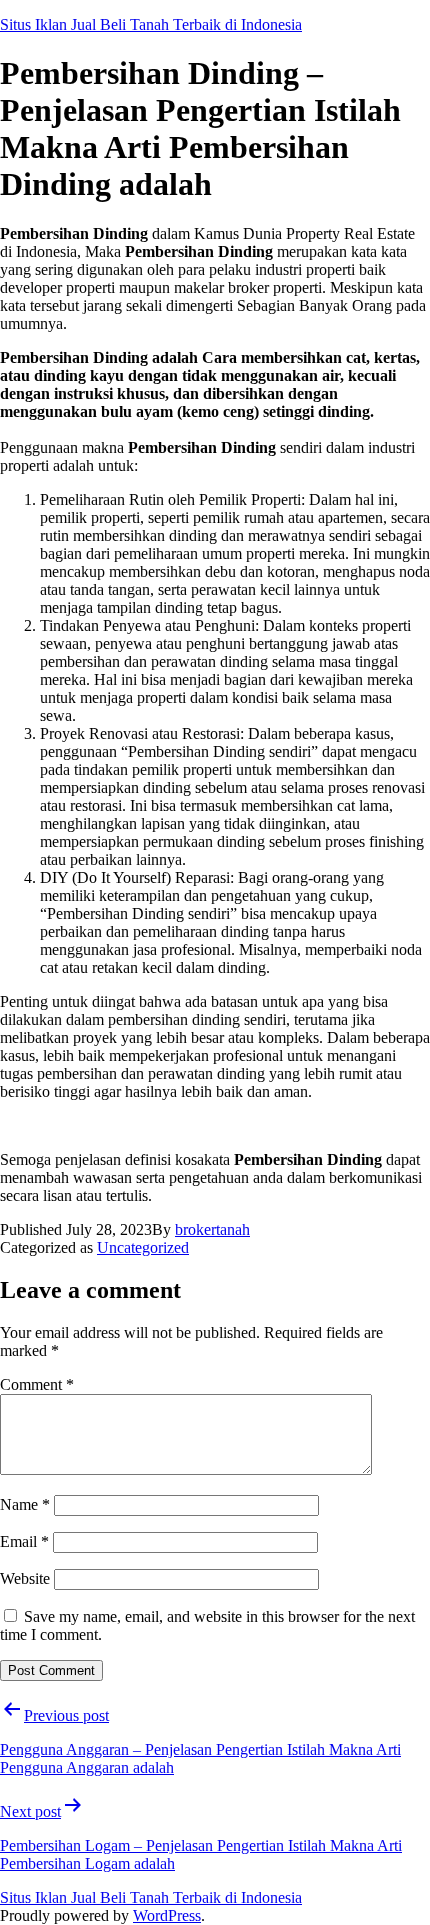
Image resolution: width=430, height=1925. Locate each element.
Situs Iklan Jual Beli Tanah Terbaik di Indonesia (151, 24)
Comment (37, 1384)
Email (24, 1541)
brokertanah (212, 1229)
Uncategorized (143, 1247)
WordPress (167, 1915)
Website (25, 1578)
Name (25, 1504)
